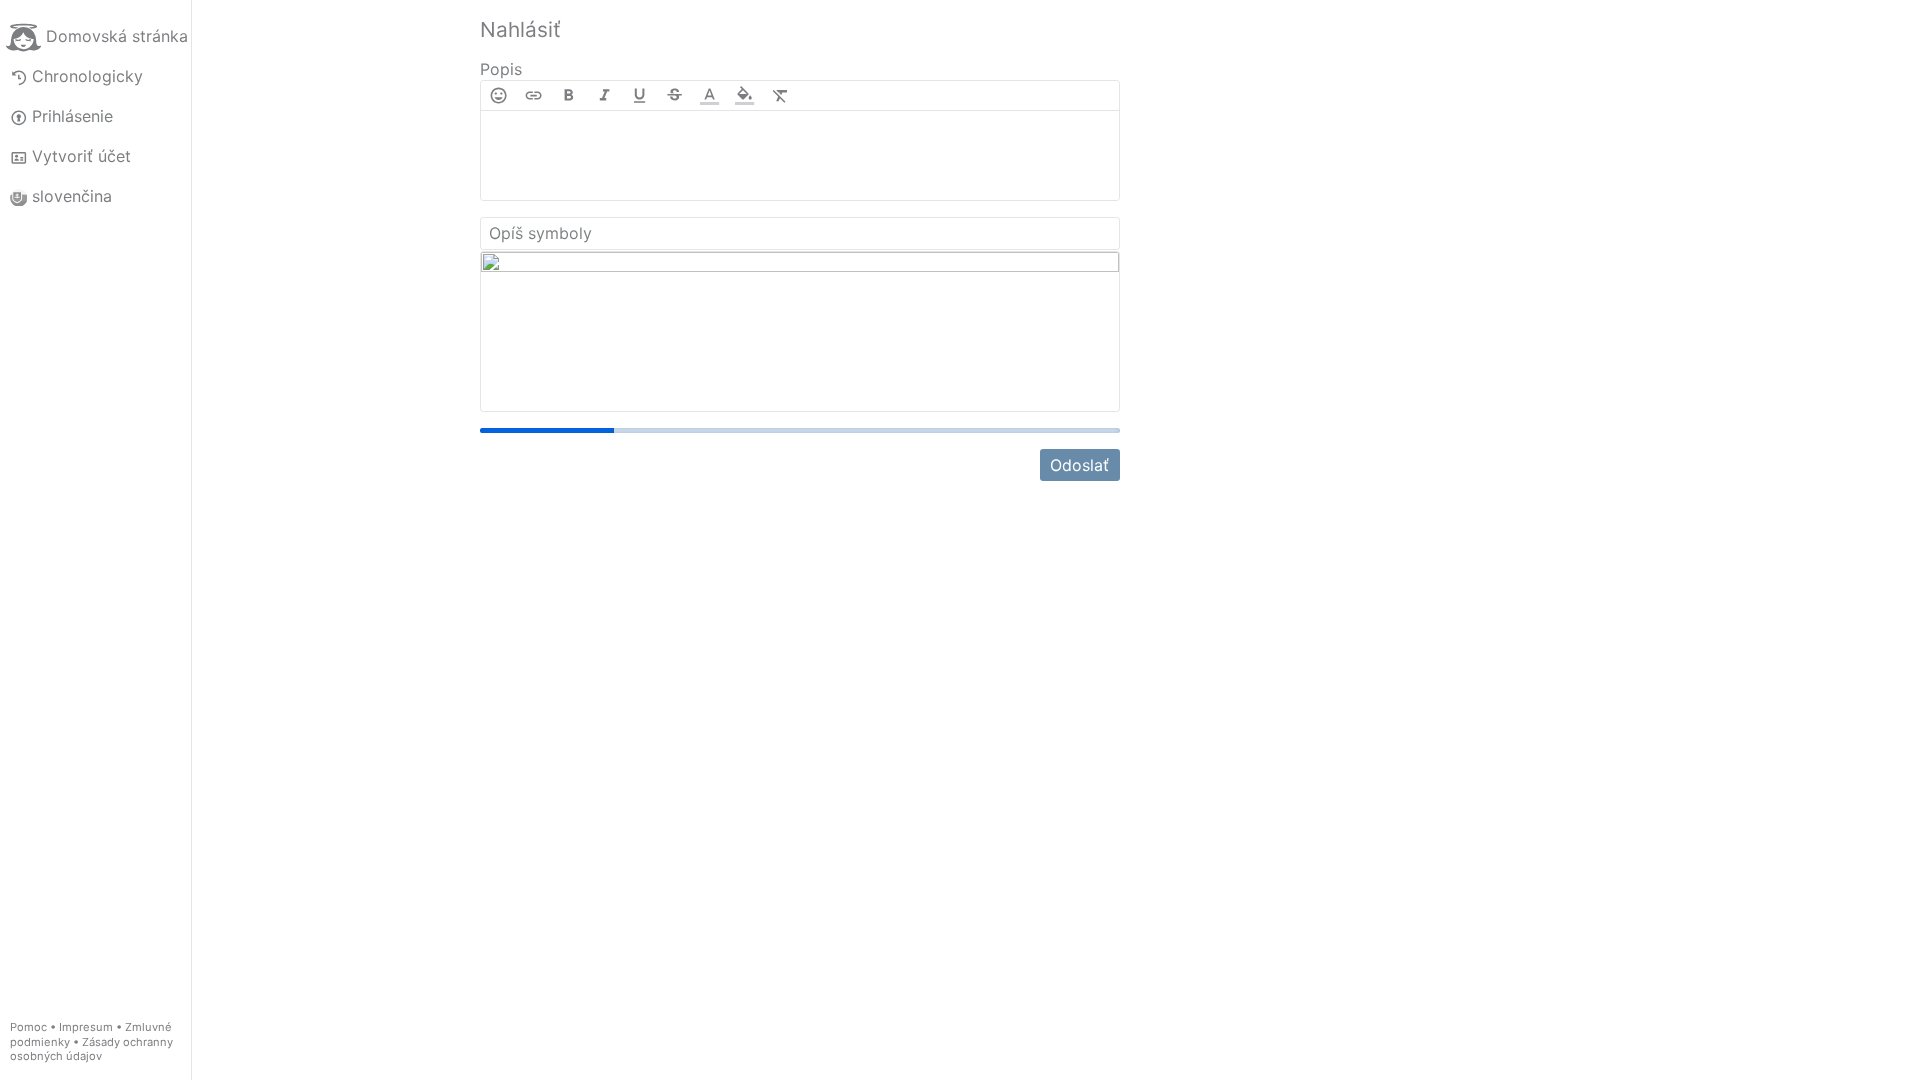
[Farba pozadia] (744, 95)
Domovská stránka (117, 36)
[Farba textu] (709, 95)
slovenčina (72, 196)
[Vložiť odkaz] (533, 95)
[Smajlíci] (498, 95)
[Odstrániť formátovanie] (780, 95)
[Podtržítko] (639, 95)
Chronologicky (87, 76)
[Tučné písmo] (568, 95)
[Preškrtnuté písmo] (674, 95)
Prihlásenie (72, 116)
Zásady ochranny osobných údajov (91, 1049)
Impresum (86, 1027)
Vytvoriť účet (81, 156)
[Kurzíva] (604, 95)
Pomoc (28, 1027)
